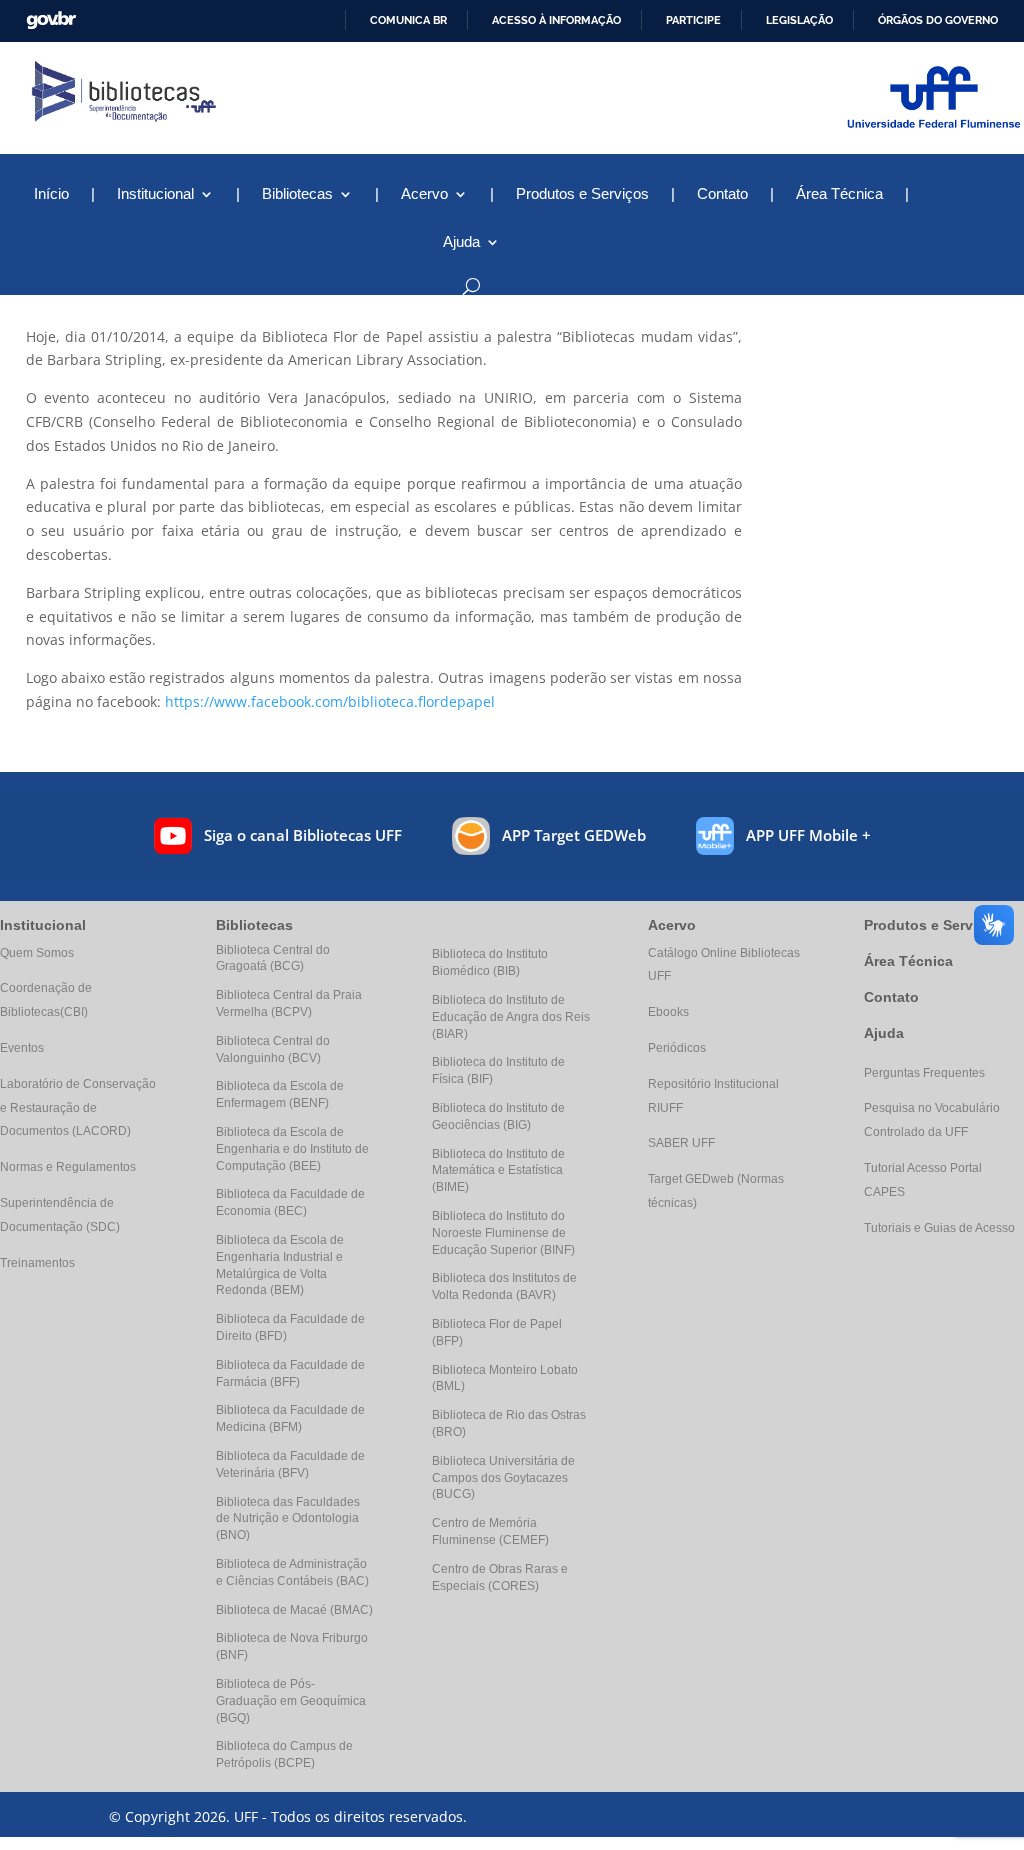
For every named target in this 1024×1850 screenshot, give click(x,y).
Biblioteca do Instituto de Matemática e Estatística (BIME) (498, 1171)
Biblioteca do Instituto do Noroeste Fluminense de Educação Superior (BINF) (503, 1233)
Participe (693, 20)
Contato (722, 194)
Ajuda (884, 1033)
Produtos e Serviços (582, 194)
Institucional (155, 194)
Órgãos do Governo (938, 20)
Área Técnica (839, 194)
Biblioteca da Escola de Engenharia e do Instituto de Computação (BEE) (292, 1149)
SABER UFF (681, 1143)
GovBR (51, 20)
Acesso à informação (556, 20)
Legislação (799, 20)
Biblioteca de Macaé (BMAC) (294, 1610)
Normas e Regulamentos (68, 1167)
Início (51, 194)
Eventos (22, 1048)
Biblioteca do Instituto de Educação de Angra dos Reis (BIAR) (511, 1017)
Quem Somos (37, 953)
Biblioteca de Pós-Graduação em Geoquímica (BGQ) (291, 1701)
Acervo (424, 194)
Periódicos (677, 1048)
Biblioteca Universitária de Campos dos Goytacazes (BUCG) (503, 1478)
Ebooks (668, 1012)
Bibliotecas (297, 194)
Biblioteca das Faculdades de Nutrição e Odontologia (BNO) (288, 1519)
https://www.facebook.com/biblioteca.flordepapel (330, 701)
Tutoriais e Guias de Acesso (939, 1228)
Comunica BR (408, 20)
